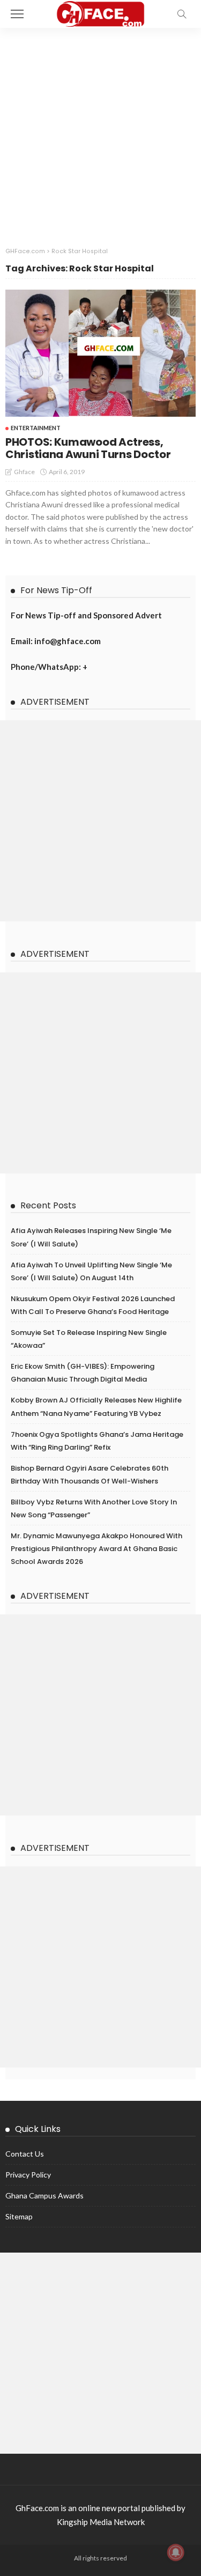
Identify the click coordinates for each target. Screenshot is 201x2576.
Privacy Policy (28, 2175)
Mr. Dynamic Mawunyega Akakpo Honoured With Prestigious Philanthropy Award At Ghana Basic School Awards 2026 (96, 1549)
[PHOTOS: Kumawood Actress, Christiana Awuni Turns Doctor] (100, 353)
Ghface (24, 472)
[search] (182, 14)
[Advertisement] (100, 134)
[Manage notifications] (176, 2552)
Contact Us (25, 2154)
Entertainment (36, 428)
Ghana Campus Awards (44, 2195)
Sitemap (19, 2216)
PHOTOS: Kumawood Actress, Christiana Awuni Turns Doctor (88, 448)
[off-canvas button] (17, 14)
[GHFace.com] (100, 13)
